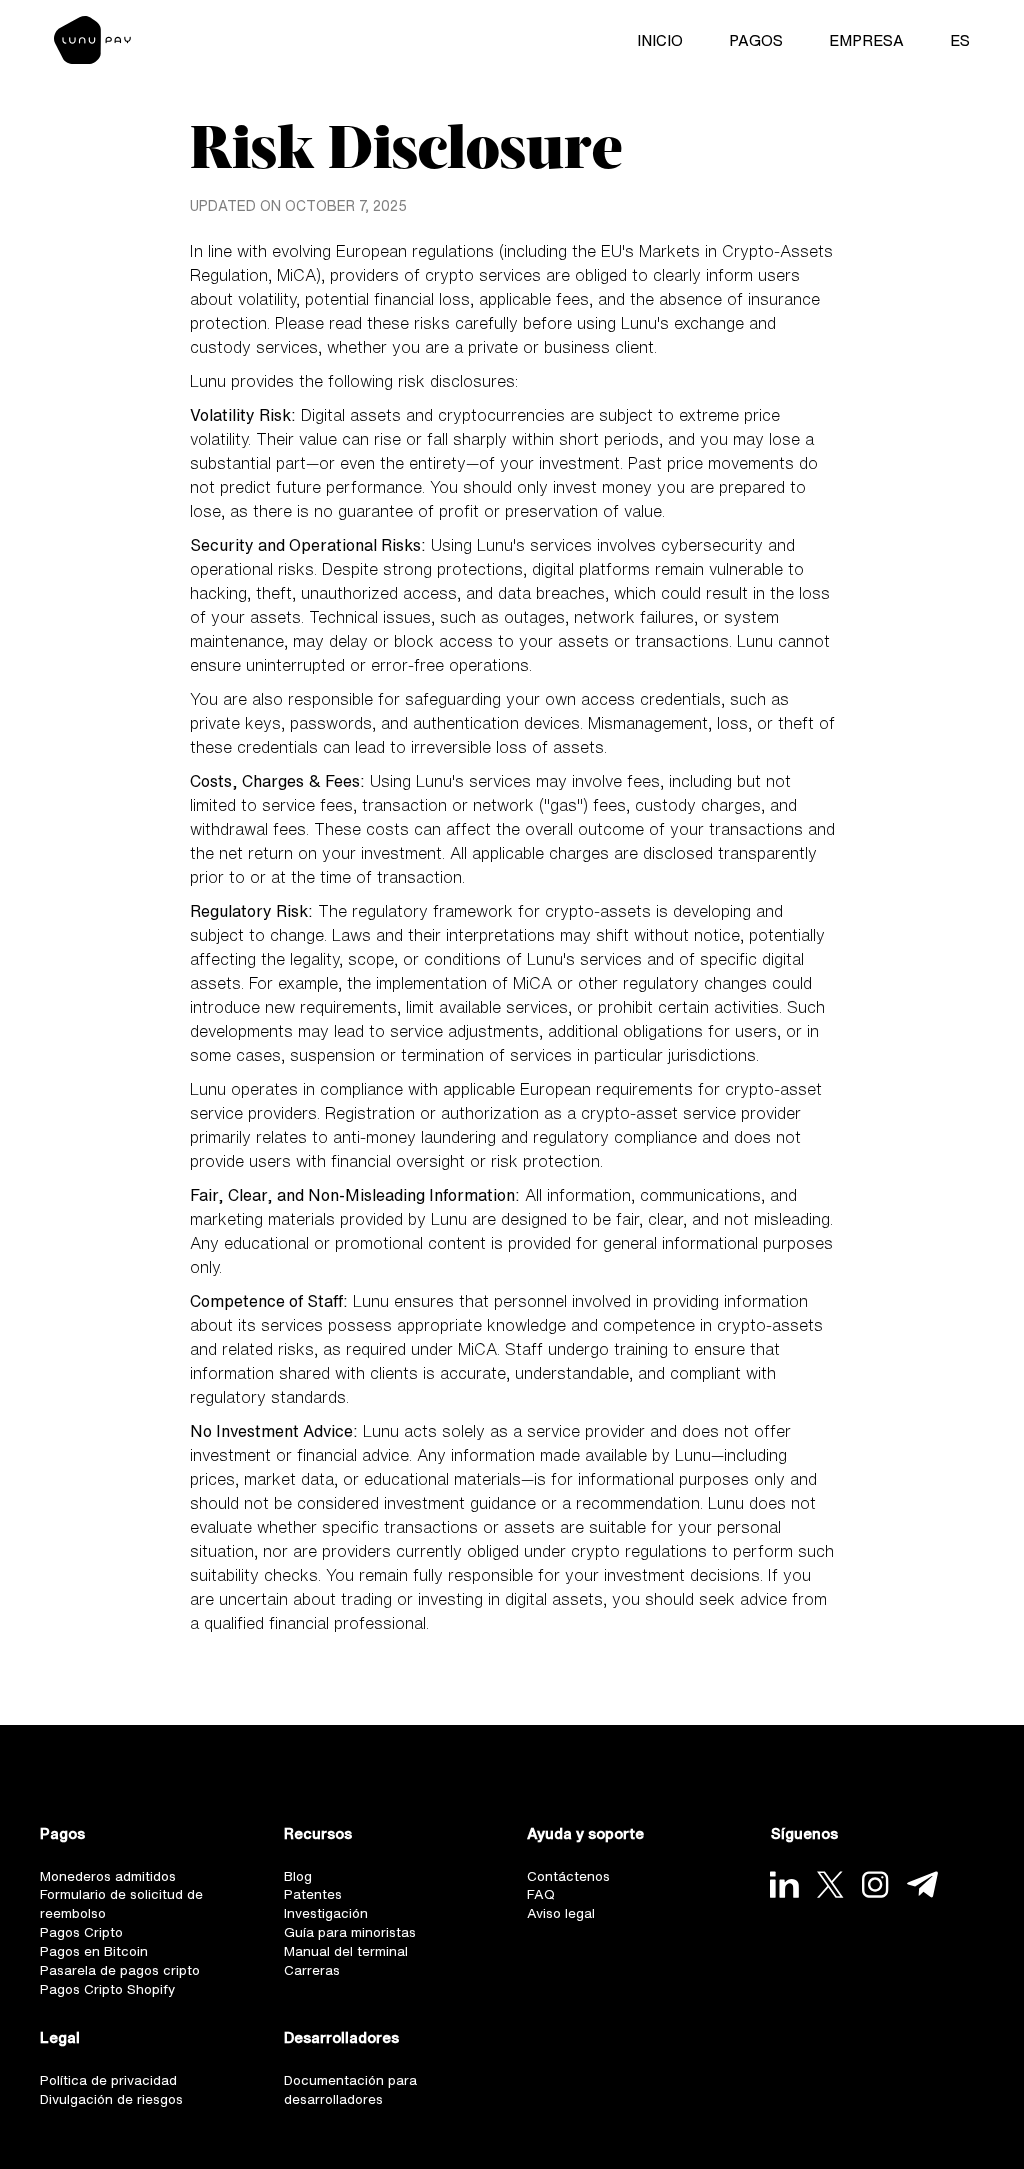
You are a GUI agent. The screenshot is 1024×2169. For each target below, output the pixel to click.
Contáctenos (571, 1877)
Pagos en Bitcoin (98, 1961)
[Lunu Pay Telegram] (929, 1884)
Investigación (329, 1919)
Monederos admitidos (114, 1877)
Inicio (654, 42)
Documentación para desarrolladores (355, 2107)
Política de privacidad (113, 2096)
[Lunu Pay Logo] (98, 42)
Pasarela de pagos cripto (126, 1982)
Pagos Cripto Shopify (113, 2003)
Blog (300, 1877)
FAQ (542, 1898)
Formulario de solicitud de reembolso (127, 1909)
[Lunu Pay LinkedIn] (785, 1884)
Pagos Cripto (85, 1940)
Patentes (314, 1898)
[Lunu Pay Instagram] (880, 1884)
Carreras (314, 1982)
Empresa (860, 42)
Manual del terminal (350, 1961)
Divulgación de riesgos (117, 2117)
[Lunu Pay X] (833, 1884)
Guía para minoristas (355, 1940)
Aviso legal (564, 1919)
